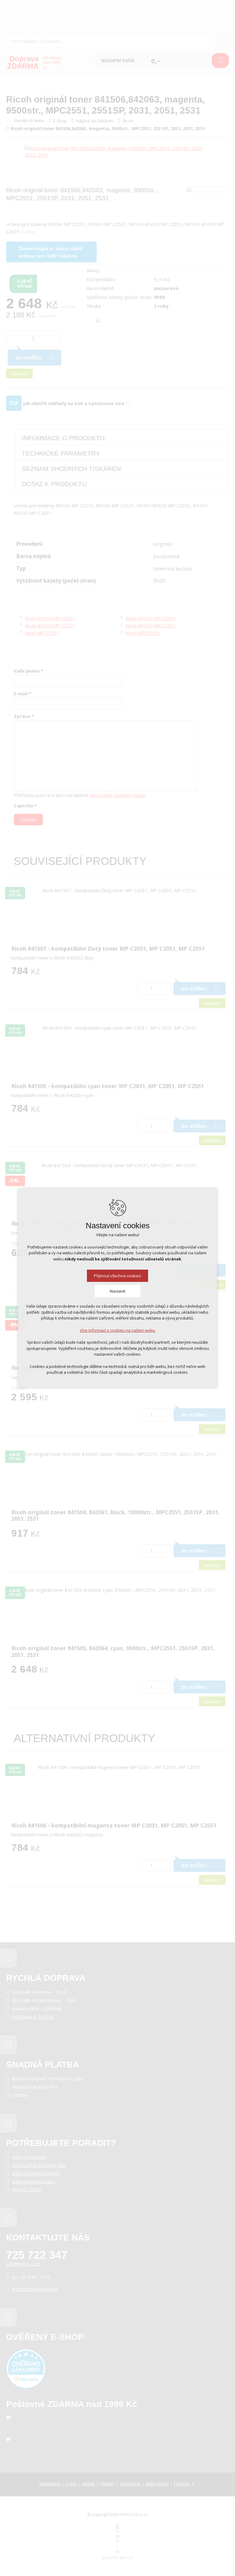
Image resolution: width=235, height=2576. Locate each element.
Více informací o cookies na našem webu (117, 1330)
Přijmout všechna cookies (117, 1276)
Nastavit (117, 1291)
